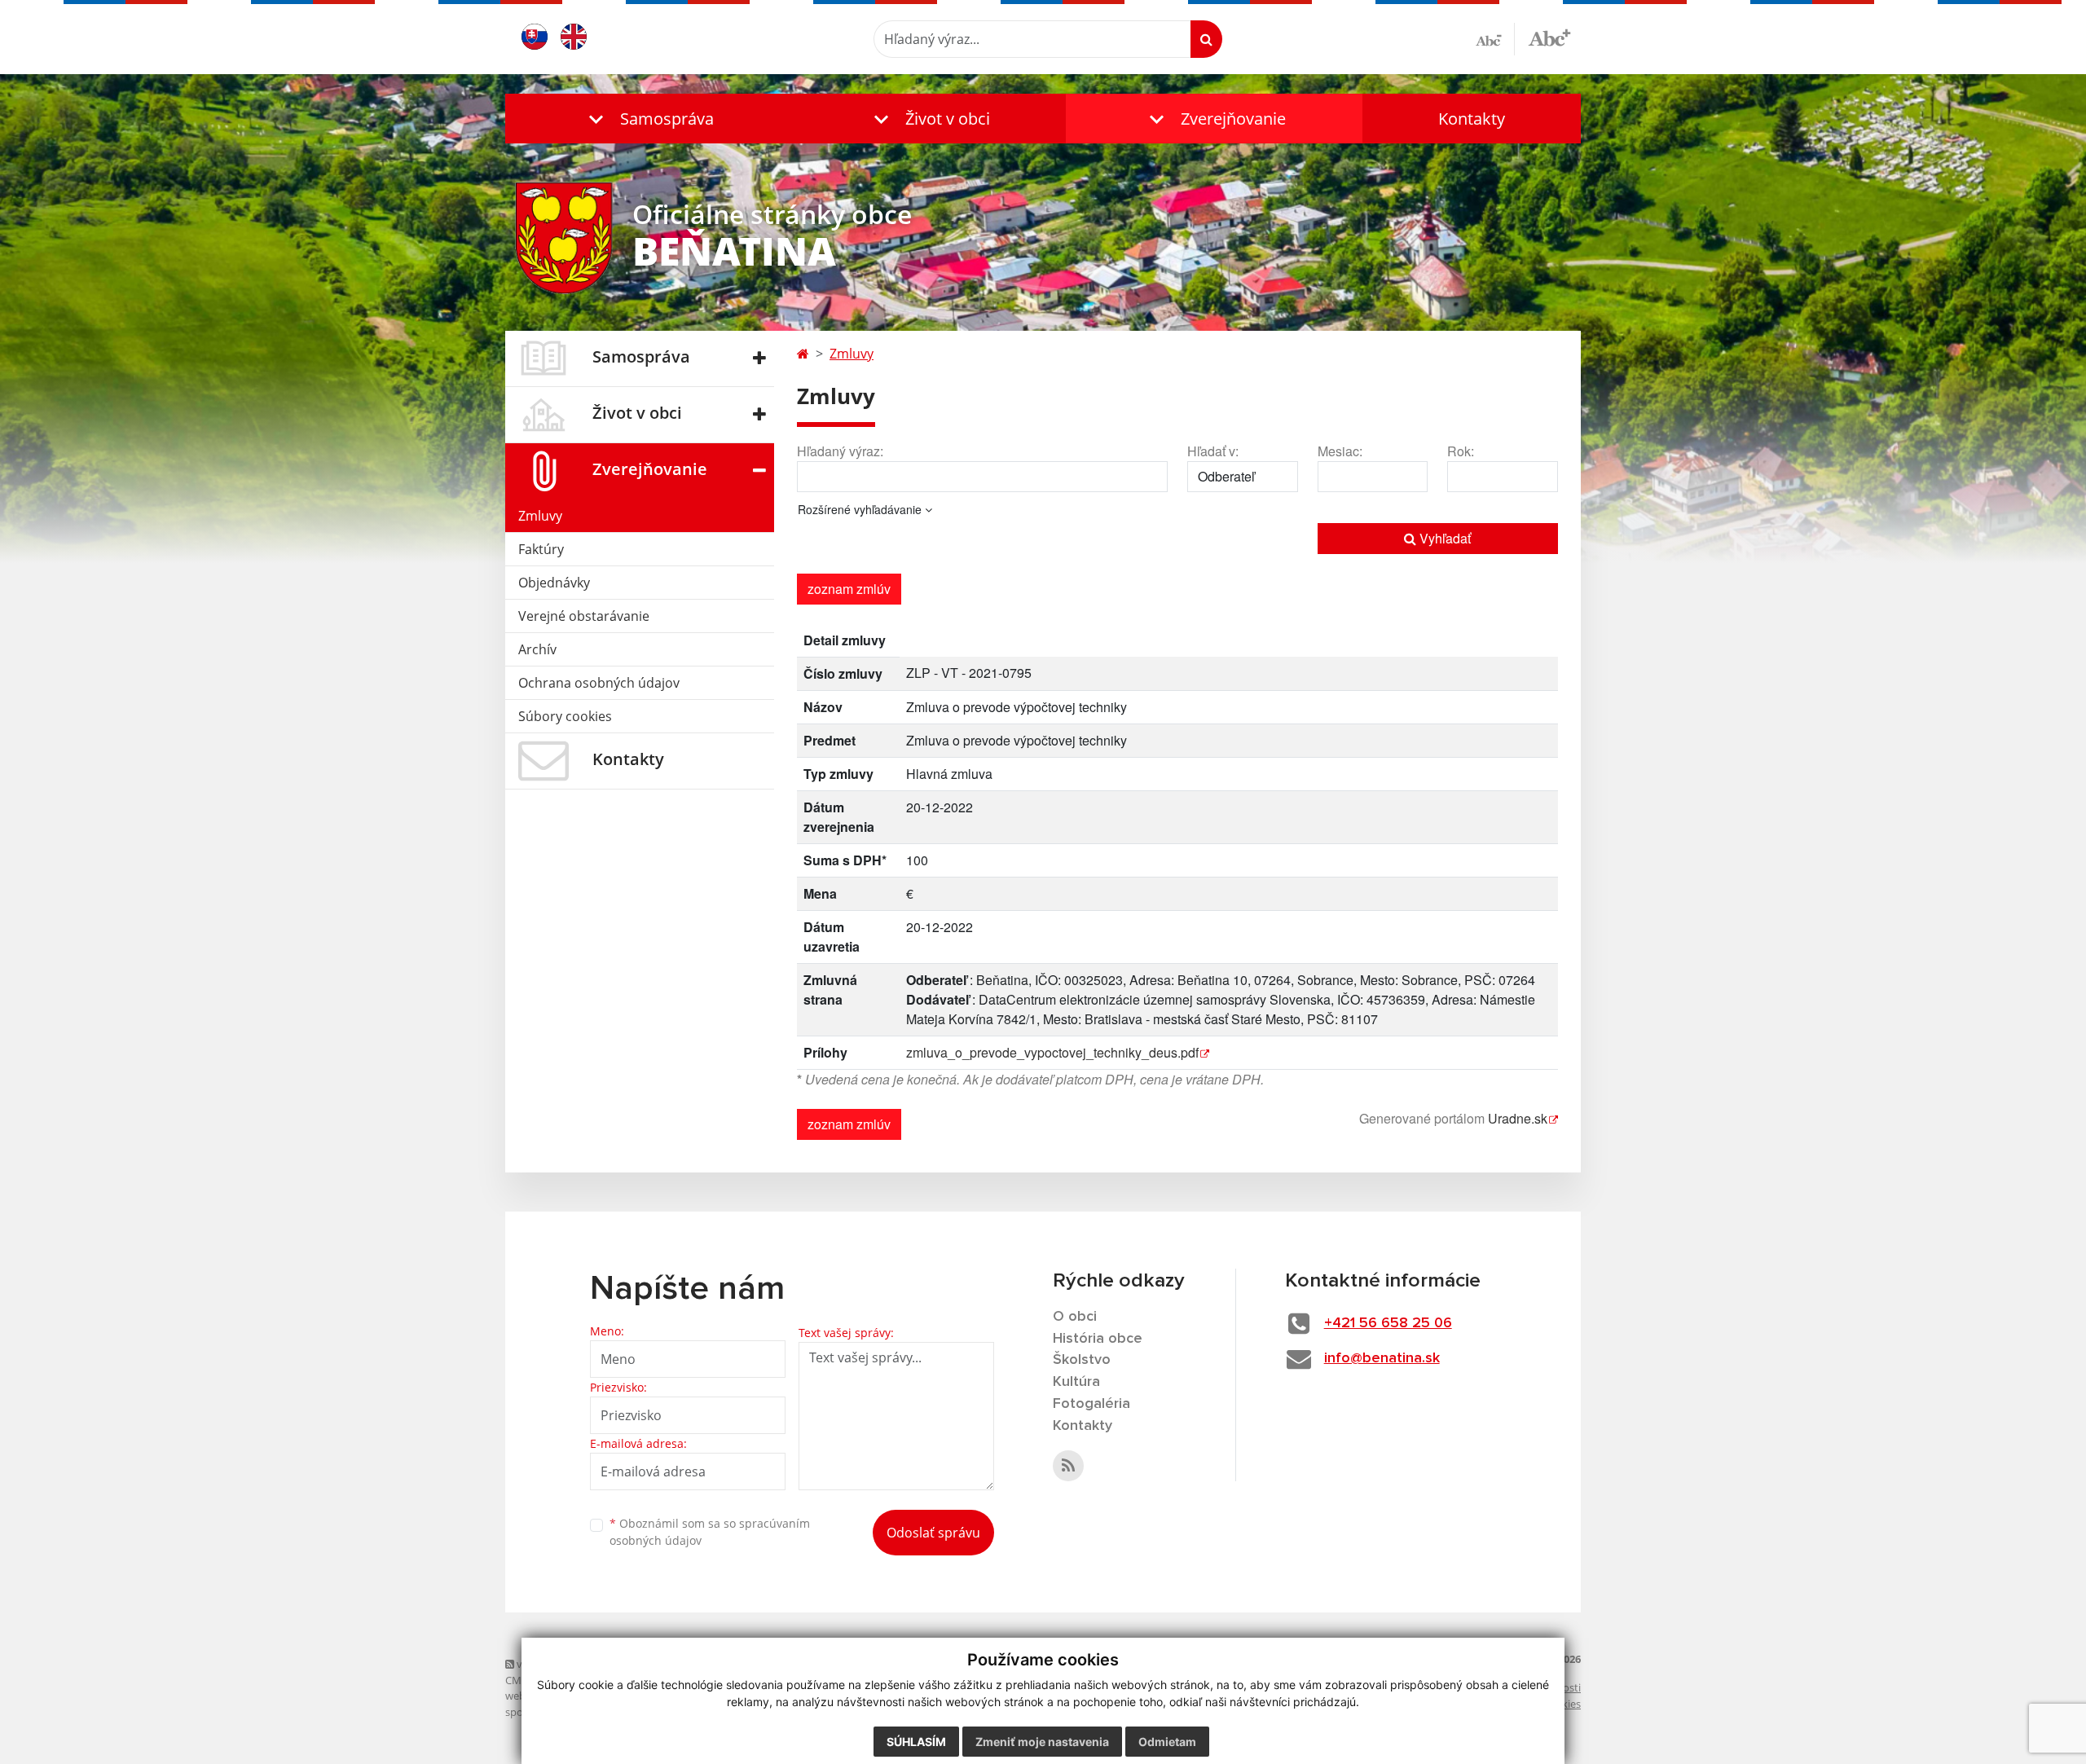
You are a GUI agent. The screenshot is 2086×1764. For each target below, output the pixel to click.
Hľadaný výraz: (840, 451)
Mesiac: (1340, 451)
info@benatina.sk (1382, 1358)
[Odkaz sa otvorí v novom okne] (1068, 1466)
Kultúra (1076, 1382)
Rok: (1461, 451)
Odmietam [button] (1167, 1742)
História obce (1098, 1339)
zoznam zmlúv (849, 589)
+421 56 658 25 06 (1388, 1323)
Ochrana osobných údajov (599, 683)
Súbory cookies (565, 716)
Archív (537, 649)
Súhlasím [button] (916, 1742)
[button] (648, 119)
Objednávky (554, 583)
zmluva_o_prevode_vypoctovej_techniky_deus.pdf (1052, 1052)
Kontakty (1472, 119)
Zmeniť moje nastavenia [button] (1042, 1742)
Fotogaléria (1091, 1404)
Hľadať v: (1213, 451)
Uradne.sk (1518, 1118)
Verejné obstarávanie (584, 616)
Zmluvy (540, 516)
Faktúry (541, 549)
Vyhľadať (1443, 538)
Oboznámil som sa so (710, 1532)
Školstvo (1082, 1360)
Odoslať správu (933, 1533)
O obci (1075, 1317)
